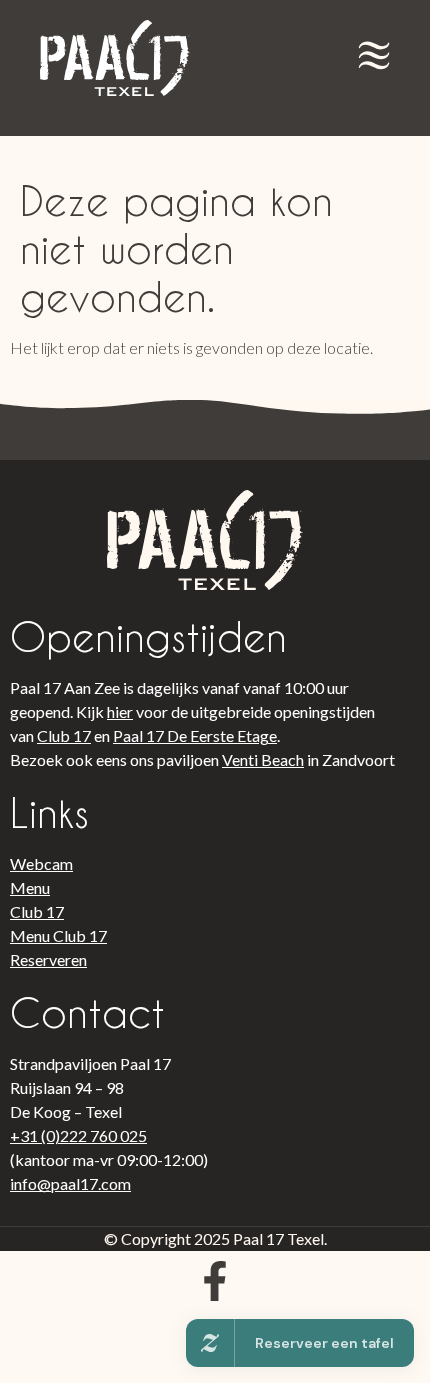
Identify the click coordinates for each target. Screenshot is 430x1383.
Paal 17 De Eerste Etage (195, 735)
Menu (30, 887)
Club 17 (64, 735)
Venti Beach (263, 759)
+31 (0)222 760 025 (78, 1135)
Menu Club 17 (58, 935)
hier (120, 711)
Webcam (41, 863)
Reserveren (48, 959)
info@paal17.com (70, 1183)
